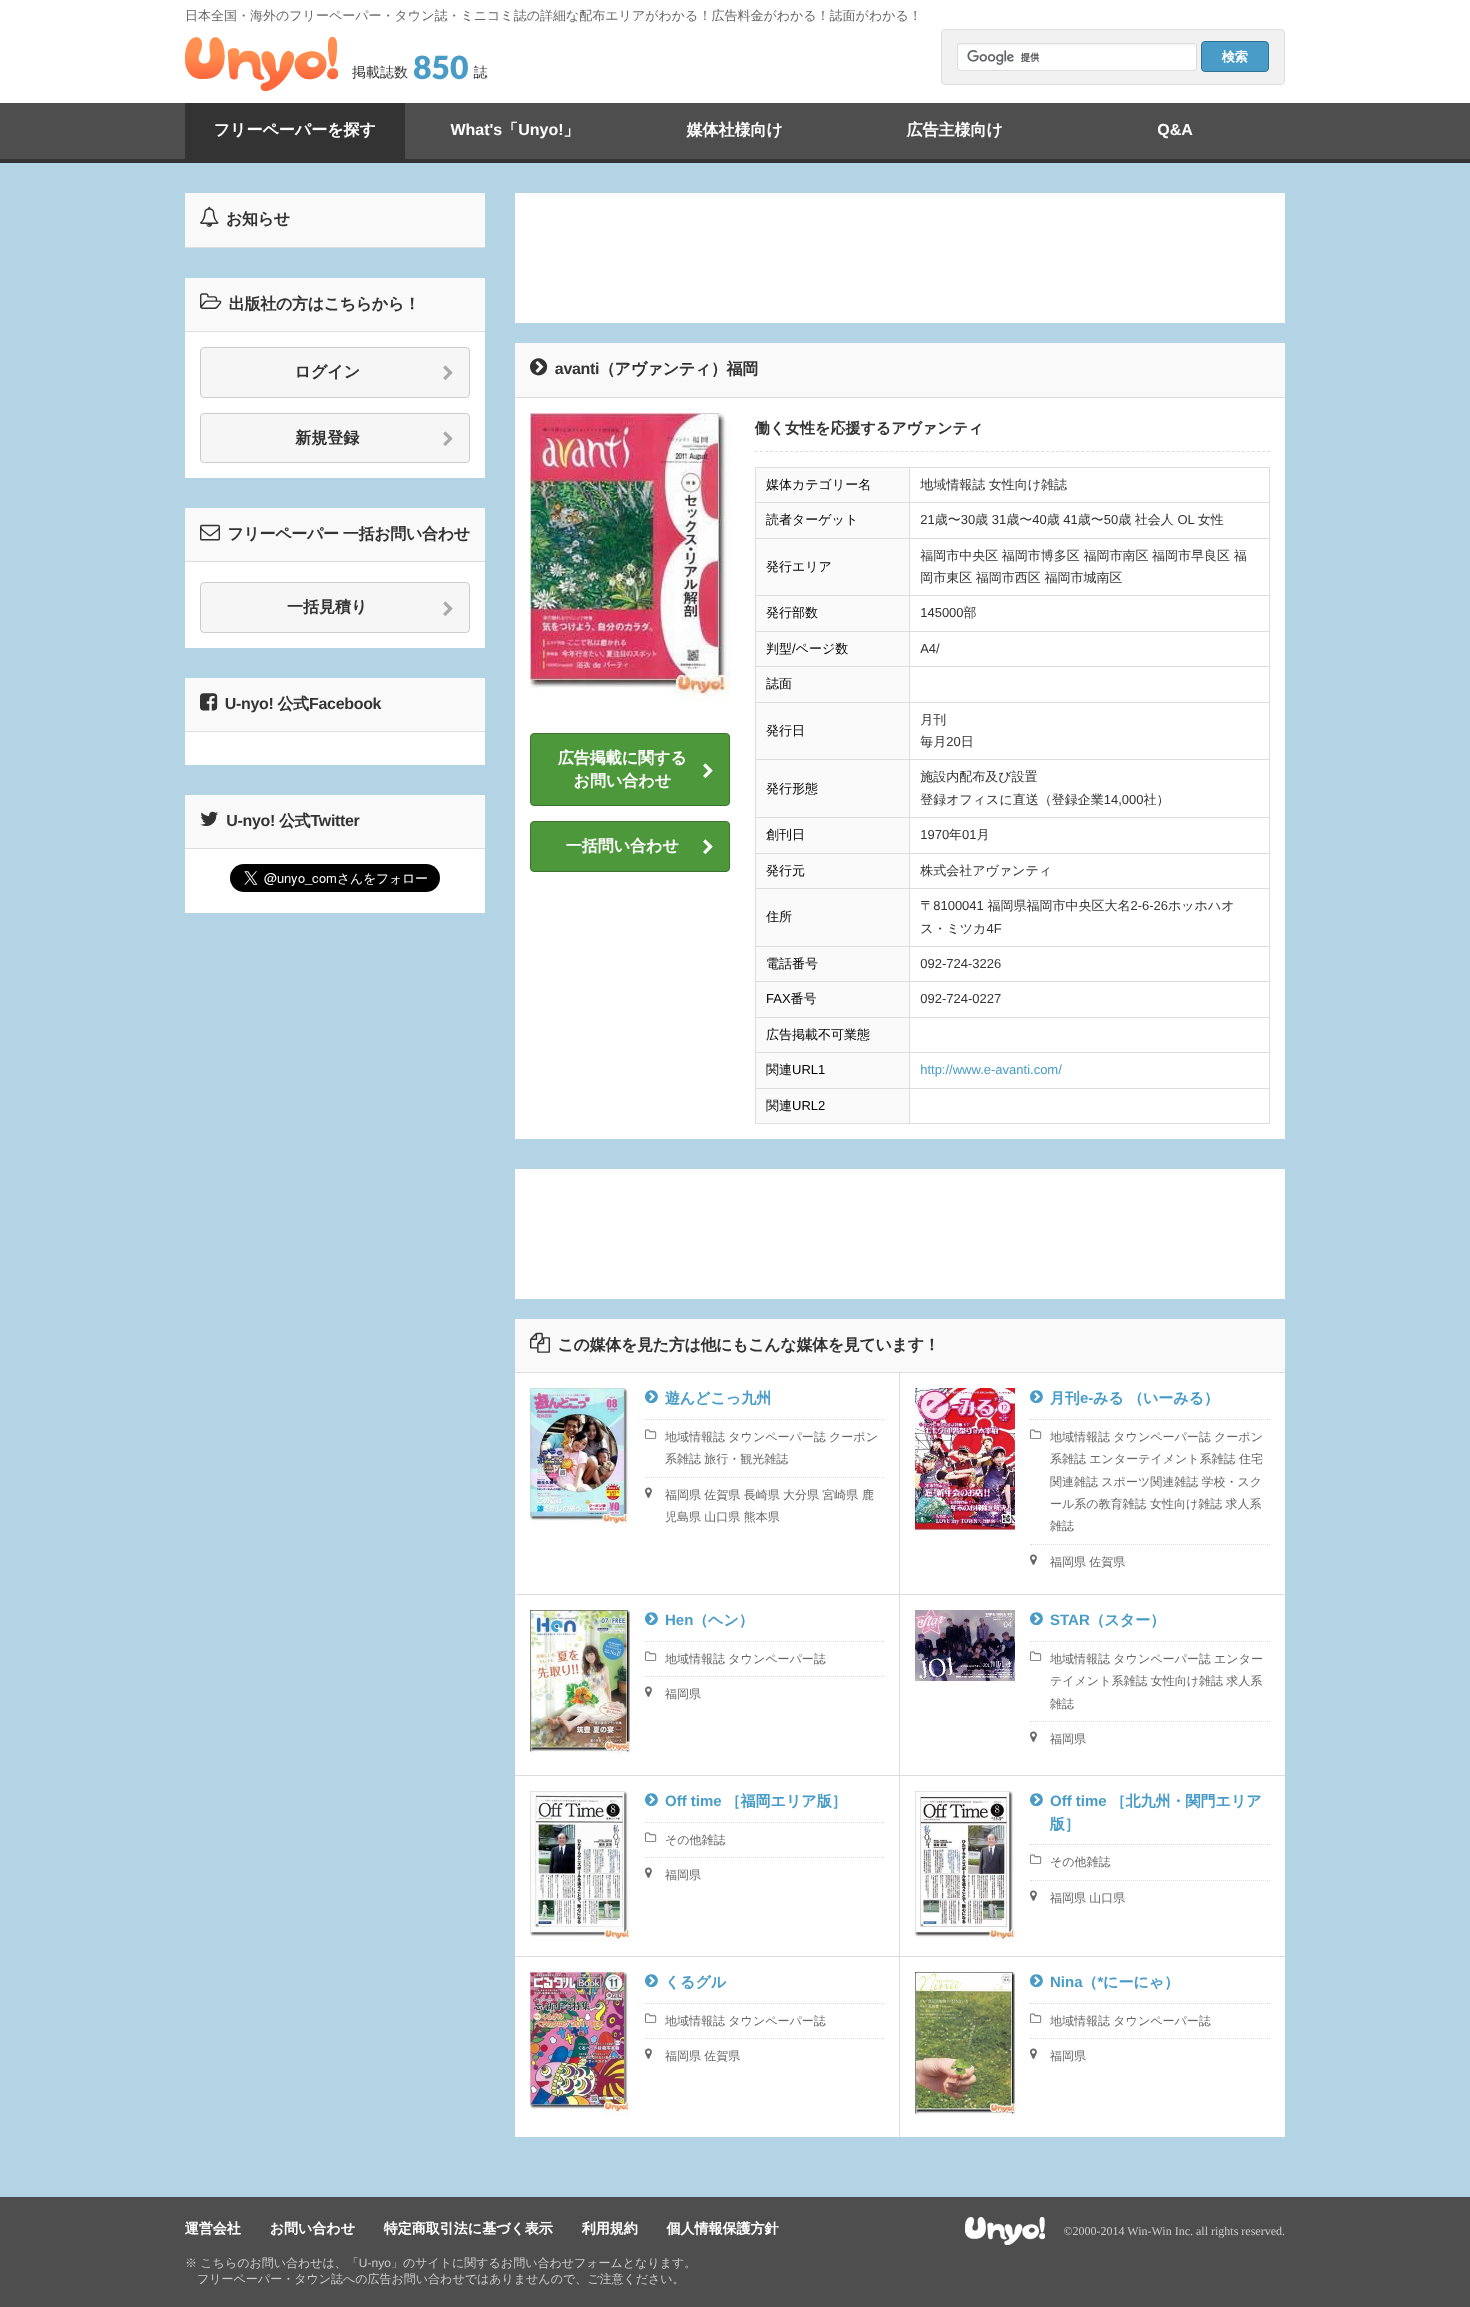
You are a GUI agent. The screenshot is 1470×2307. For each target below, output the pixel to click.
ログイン (328, 372)
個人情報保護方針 (723, 2228)
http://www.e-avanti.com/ (991, 1069)
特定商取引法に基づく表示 (468, 2228)
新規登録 (328, 438)
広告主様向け (955, 130)
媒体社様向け (735, 130)
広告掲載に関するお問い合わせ (622, 769)
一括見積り (327, 607)
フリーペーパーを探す (295, 130)
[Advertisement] (900, 258)
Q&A (1175, 130)
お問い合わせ (312, 2228)
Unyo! (261, 64)
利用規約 (610, 2228)
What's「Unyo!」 (514, 130)
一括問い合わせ (622, 846)
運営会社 (213, 2228)
